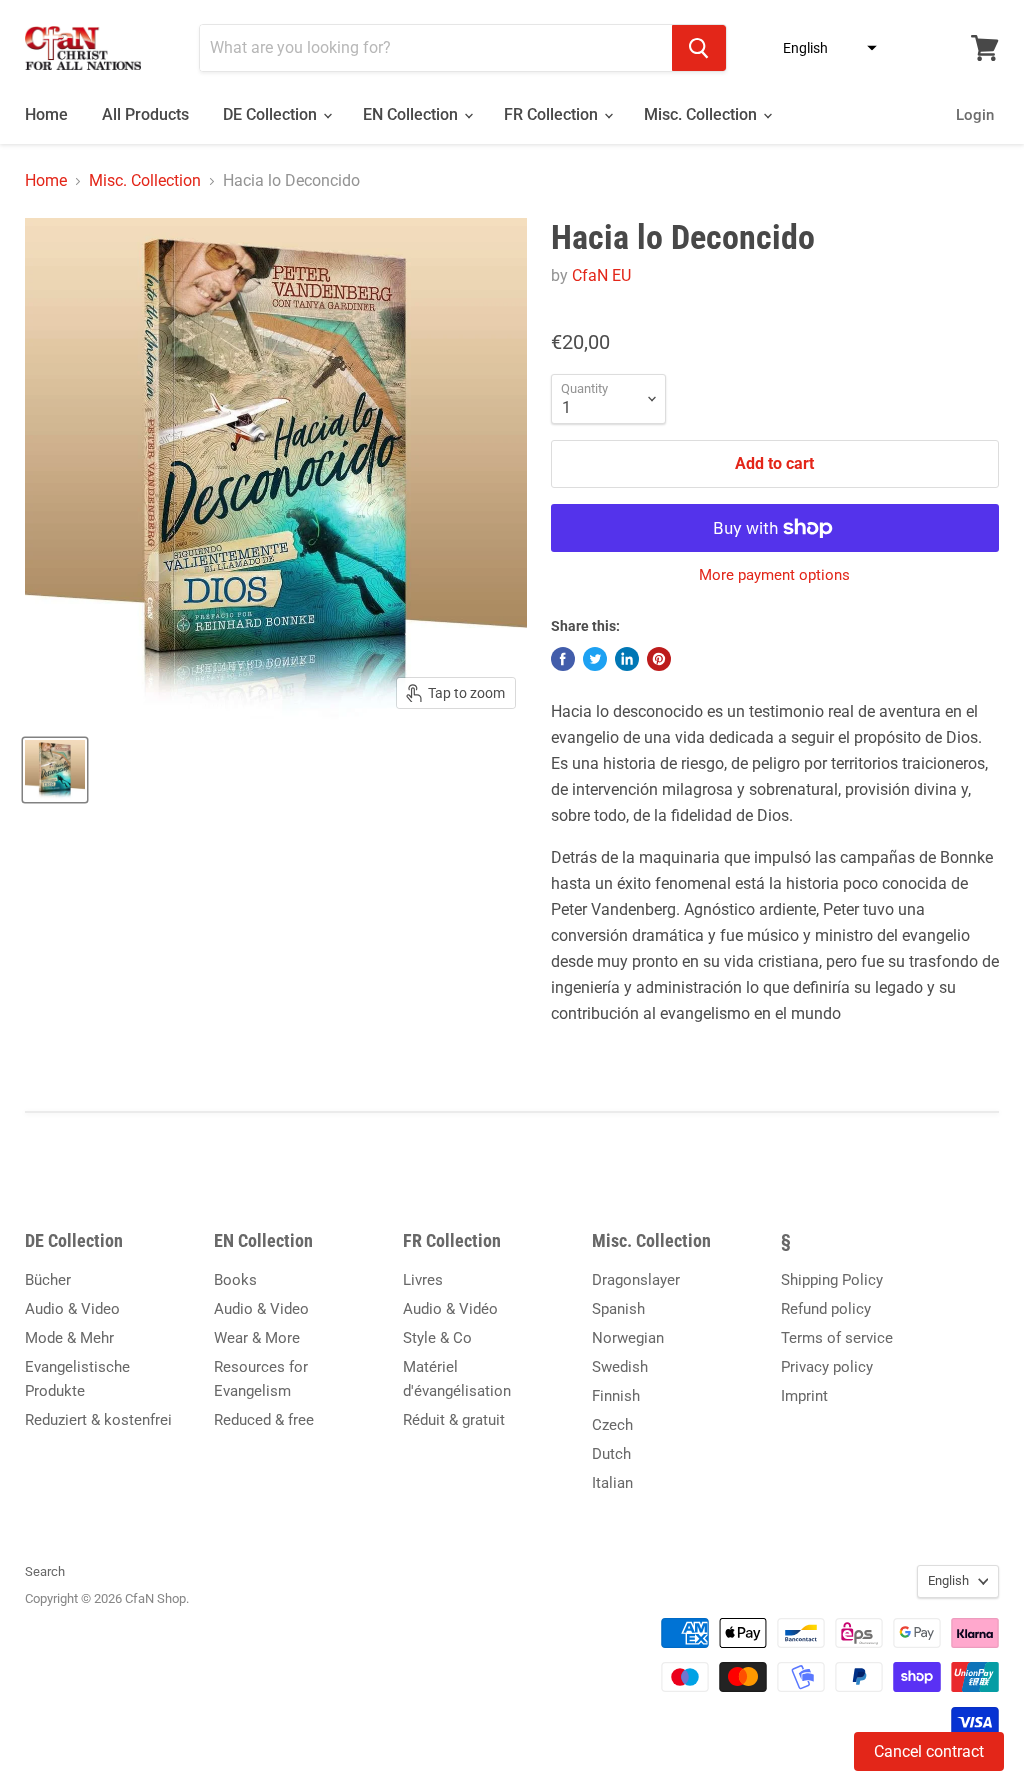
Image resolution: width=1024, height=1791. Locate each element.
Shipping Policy (832, 1280)
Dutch (611, 1454)
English (948, 1580)
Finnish (616, 1396)
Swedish (620, 1367)
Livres (423, 1280)
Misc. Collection (702, 114)
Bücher (48, 1280)
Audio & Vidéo (450, 1309)
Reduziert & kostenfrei (98, 1420)
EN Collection (412, 114)
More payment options (774, 575)
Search (45, 1571)
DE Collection (272, 114)
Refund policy (826, 1309)
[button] (824, 48)
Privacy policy (827, 1367)
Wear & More (257, 1338)
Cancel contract (929, 1751)
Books (235, 1280)
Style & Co (437, 1338)
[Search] (699, 48)
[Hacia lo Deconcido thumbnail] (55, 770)
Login (975, 115)
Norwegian (628, 1338)
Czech (612, 1425)
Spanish (618, 1309)
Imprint (804, 1396)
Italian (612, 1483)
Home (46, 114)
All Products (145, 114)
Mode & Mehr (69, 1338)
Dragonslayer (636, 1280)
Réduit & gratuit (454, 1420)
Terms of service (837, 1338)
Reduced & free (264, 1420)
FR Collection (553, 114)
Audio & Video (72, 1309)
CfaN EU (601, 275)
